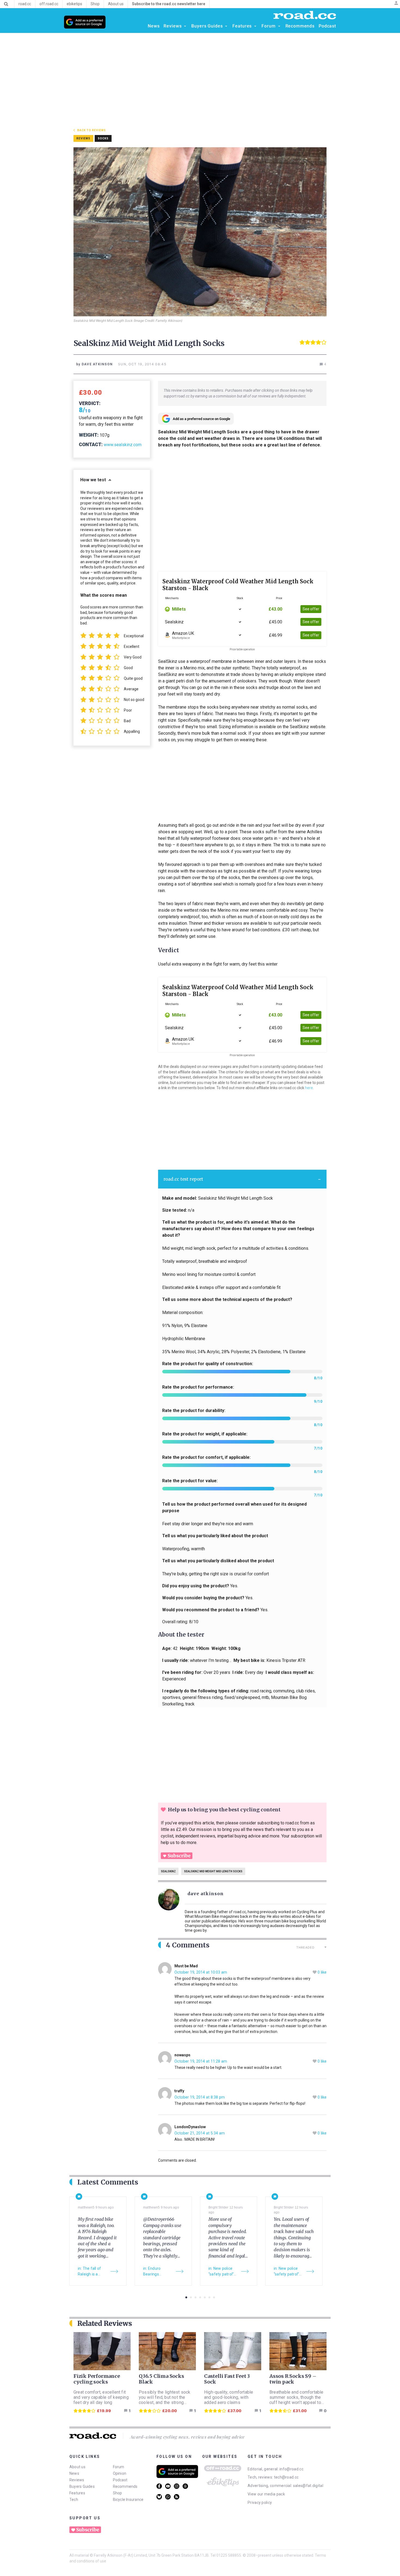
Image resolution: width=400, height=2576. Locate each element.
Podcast (120, 2480)
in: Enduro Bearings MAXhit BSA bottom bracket (157, 2272)
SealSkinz (168, 1871)
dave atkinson (205, 1894)
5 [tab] (205, 2297)
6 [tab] (209, 2297)
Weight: (89, 435)
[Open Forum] (279, 26)
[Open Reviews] (185, 26)
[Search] (6, 4)
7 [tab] (214, 2297)
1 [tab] (186, 2297)
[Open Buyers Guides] (226, 26)
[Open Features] (255, 26)
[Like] (315, 1972)
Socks (103, 138)
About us (77, 2467)
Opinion (120, 2473)
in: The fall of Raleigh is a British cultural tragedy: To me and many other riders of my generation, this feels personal (92, 2272)
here (309, 1088)
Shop (118, 2493)
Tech (74, 2500)
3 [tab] (196, 2297)
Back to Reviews (92, 130)
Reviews (77, 2480)
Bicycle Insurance (128, 2500)
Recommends (125, 2486)
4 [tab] (200, 2297)
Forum (119, 2467)
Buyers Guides (82, 2486)
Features (77, 2493)
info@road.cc (291, 2469)
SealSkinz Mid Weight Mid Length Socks (213, 1871)
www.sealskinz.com (123, 445)
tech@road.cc (286, 2477)
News (74, 2473)
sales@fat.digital (308, 2486)
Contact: (91, 444)
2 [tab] (191, 2297)
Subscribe (179, 1856)
